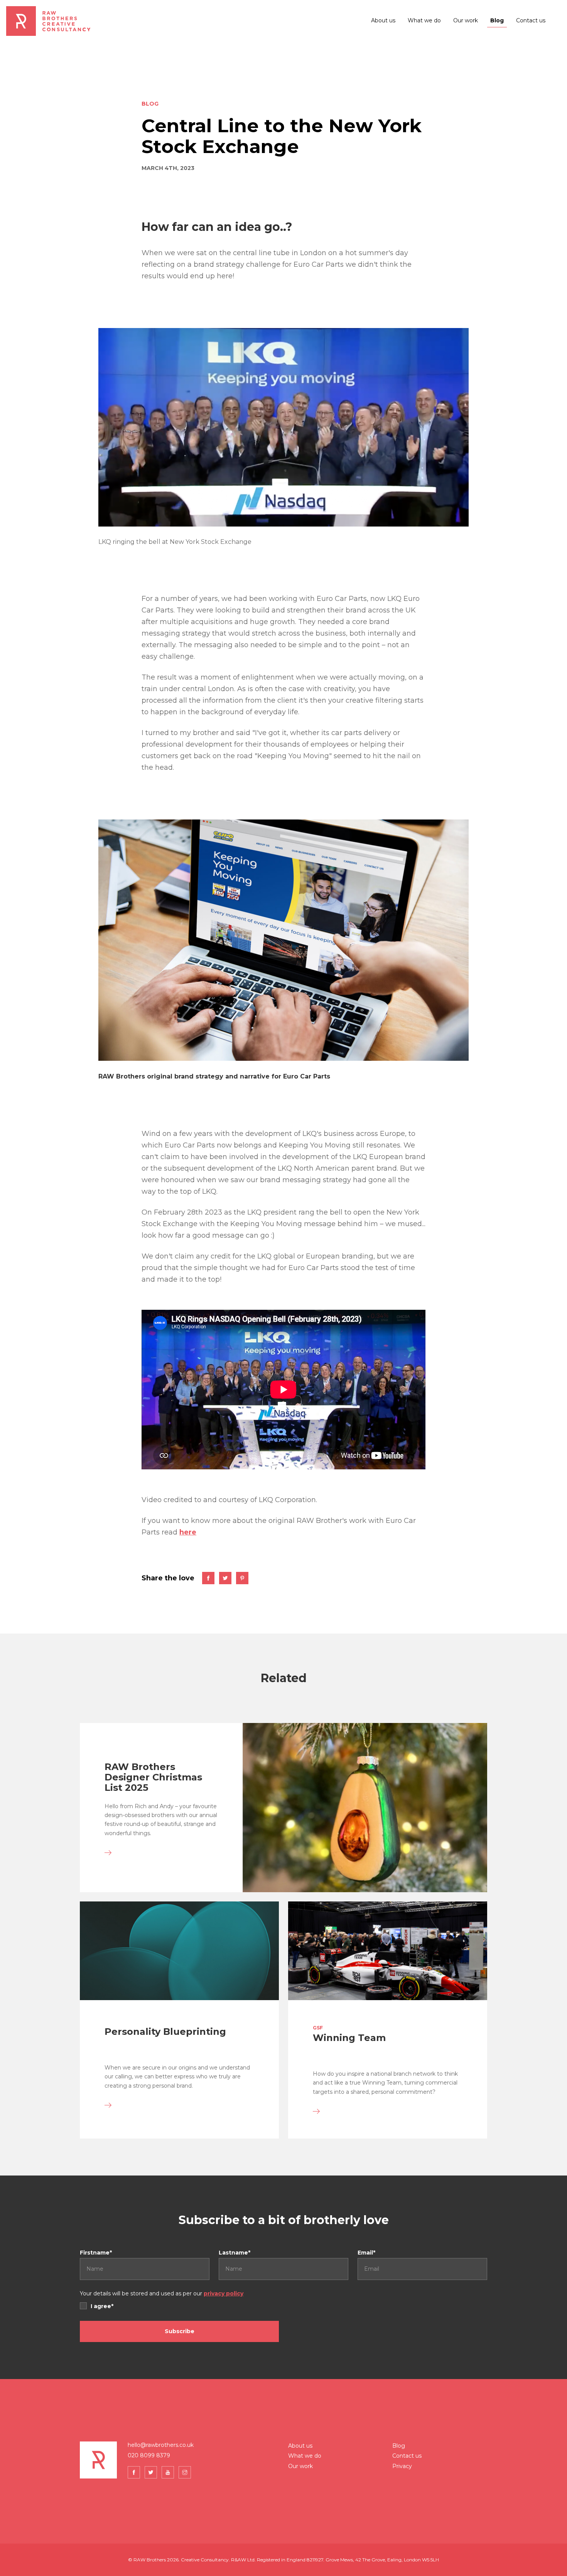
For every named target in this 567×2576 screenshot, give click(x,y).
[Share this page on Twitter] (225, 1578)
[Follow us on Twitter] (151, 2472)
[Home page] (49, 21)
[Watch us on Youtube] (168, 2472)
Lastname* (235, 2253)
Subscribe (180, 2331)
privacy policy (224, 2293)
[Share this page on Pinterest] (242, 1578)
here (188, 1532)
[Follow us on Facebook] (134, 2472)
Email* (366, 2253)
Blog (497, 20)
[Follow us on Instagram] (185, 2472)
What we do (424, 20)
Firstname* (96, 2253)
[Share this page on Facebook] (208, 1578)
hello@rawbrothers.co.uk (161, 2445)
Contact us (531, 20)
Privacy (402, 2466)
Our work (466, 20)
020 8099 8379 (149, 2455)
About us (383, 20)
